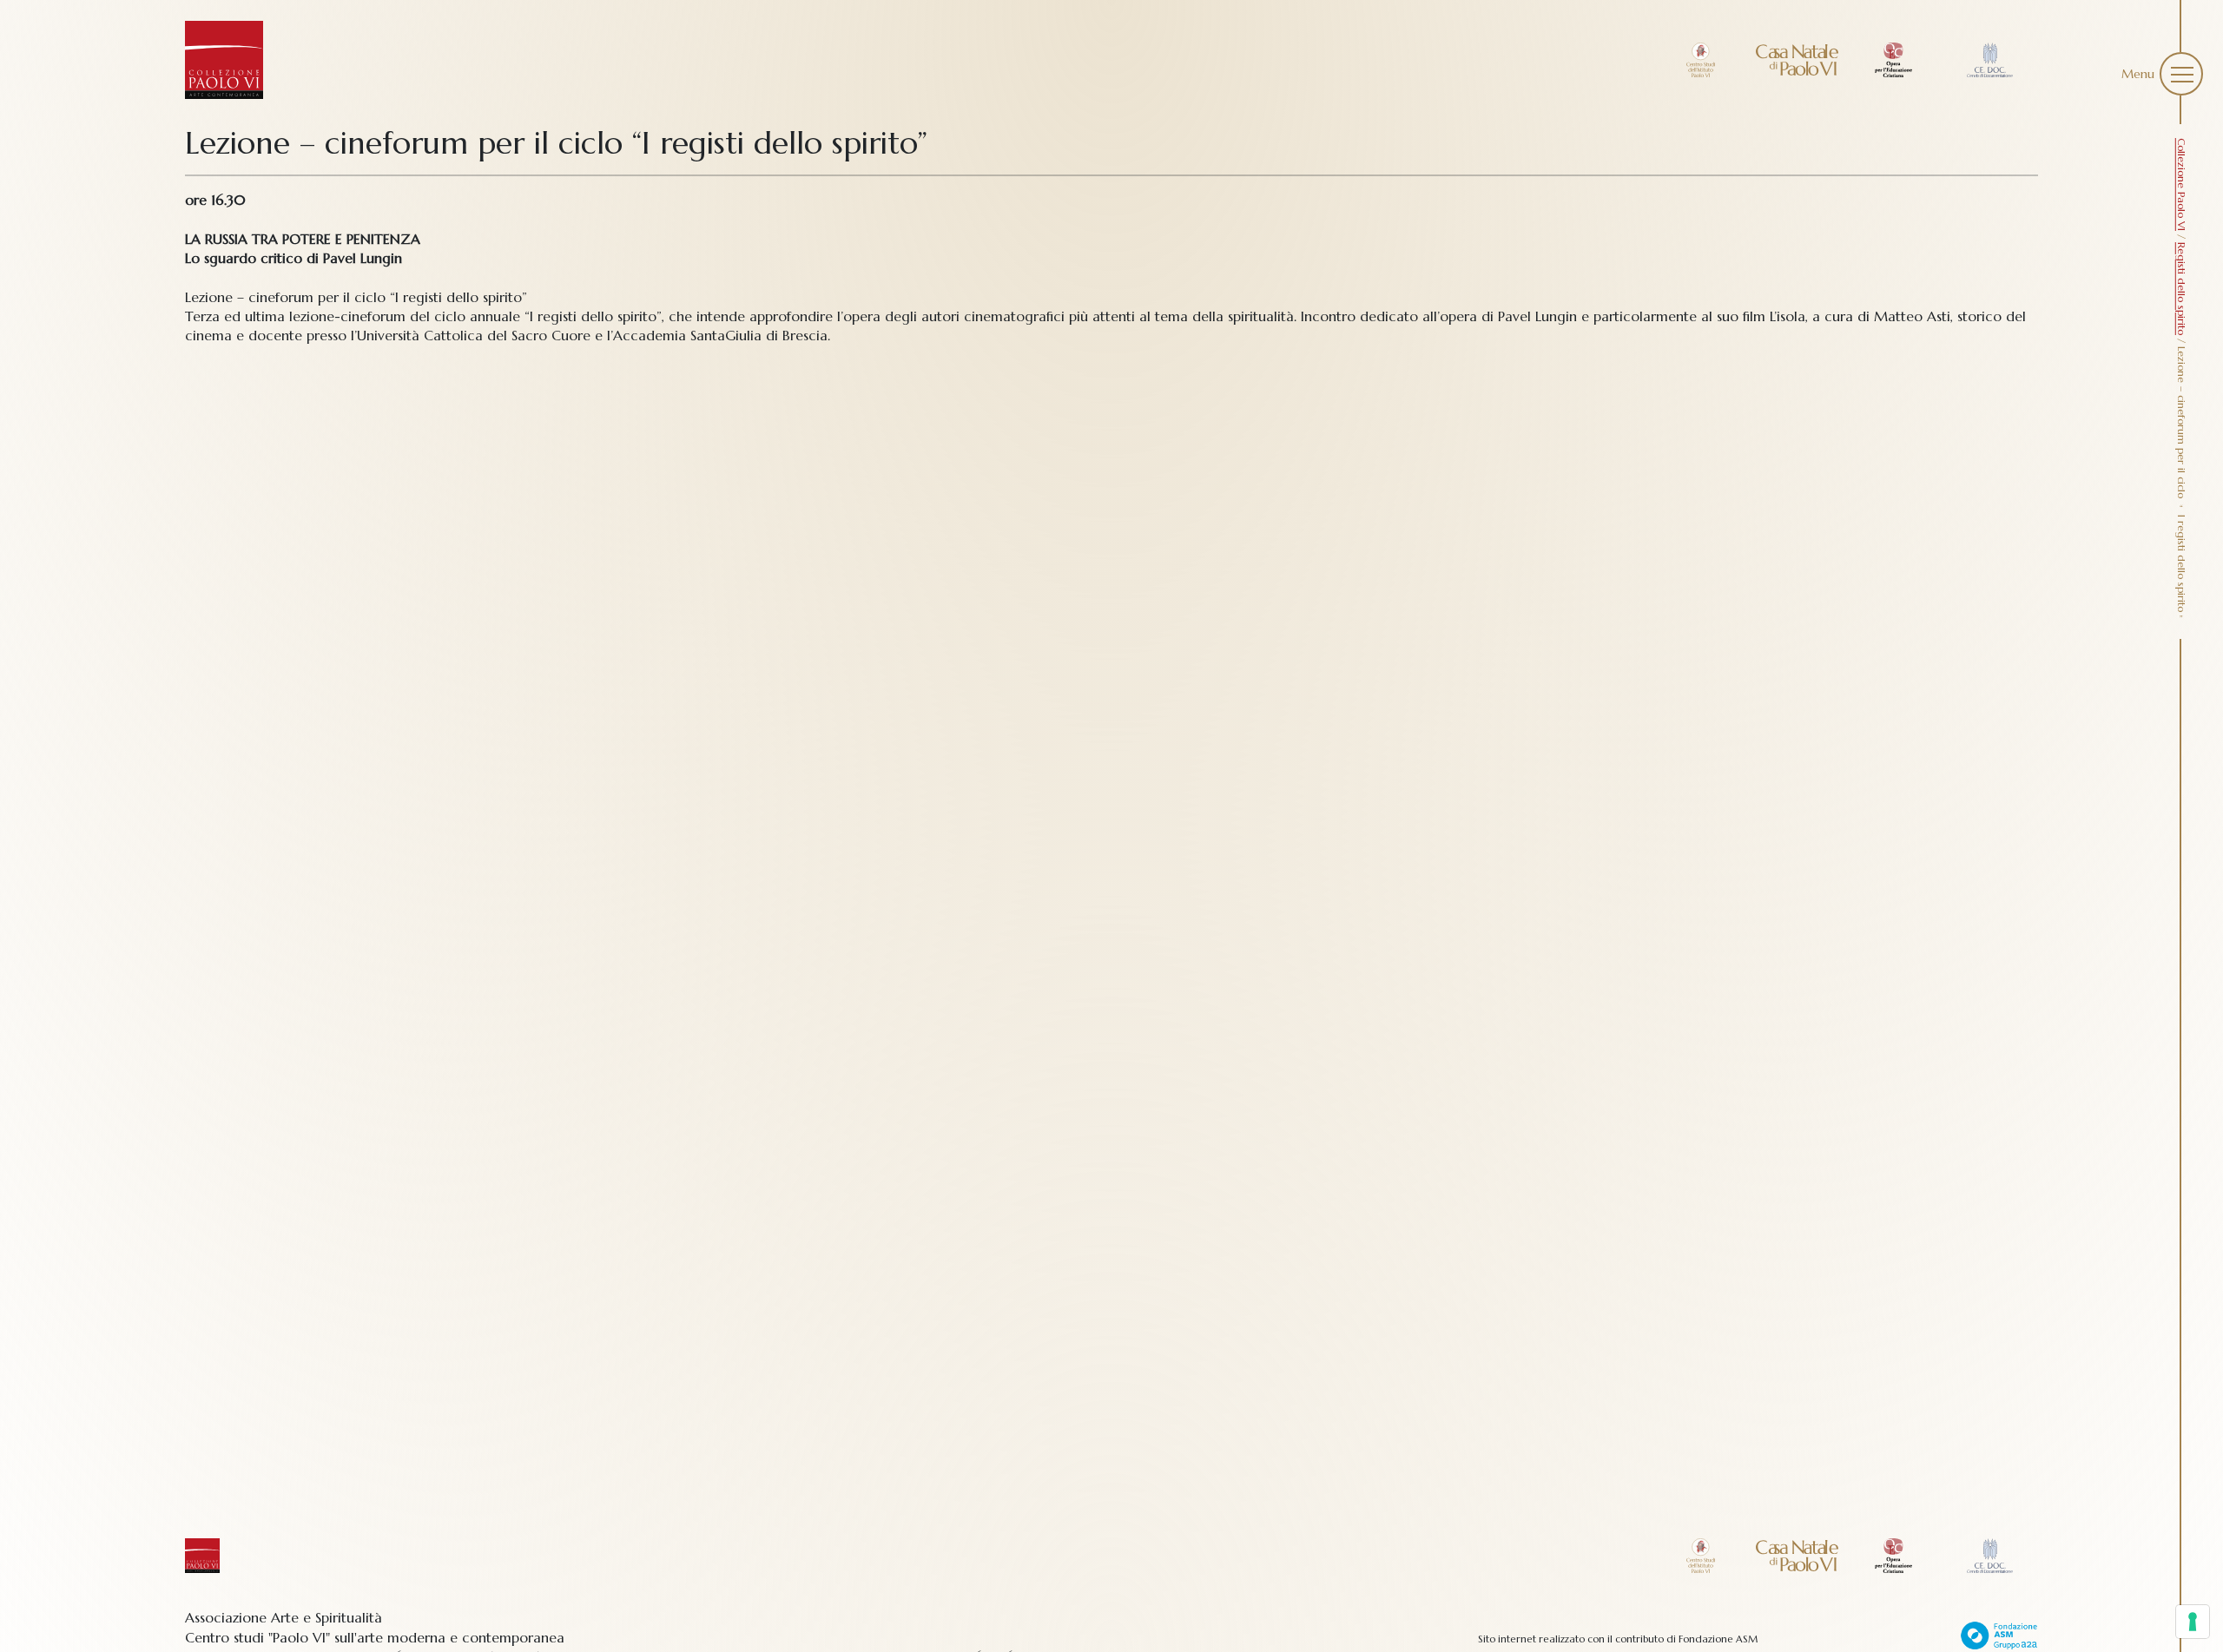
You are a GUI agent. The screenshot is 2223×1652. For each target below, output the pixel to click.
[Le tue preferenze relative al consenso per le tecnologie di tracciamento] (2193, 1622)
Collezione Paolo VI (2182, 184)
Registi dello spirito (2182, 289)
